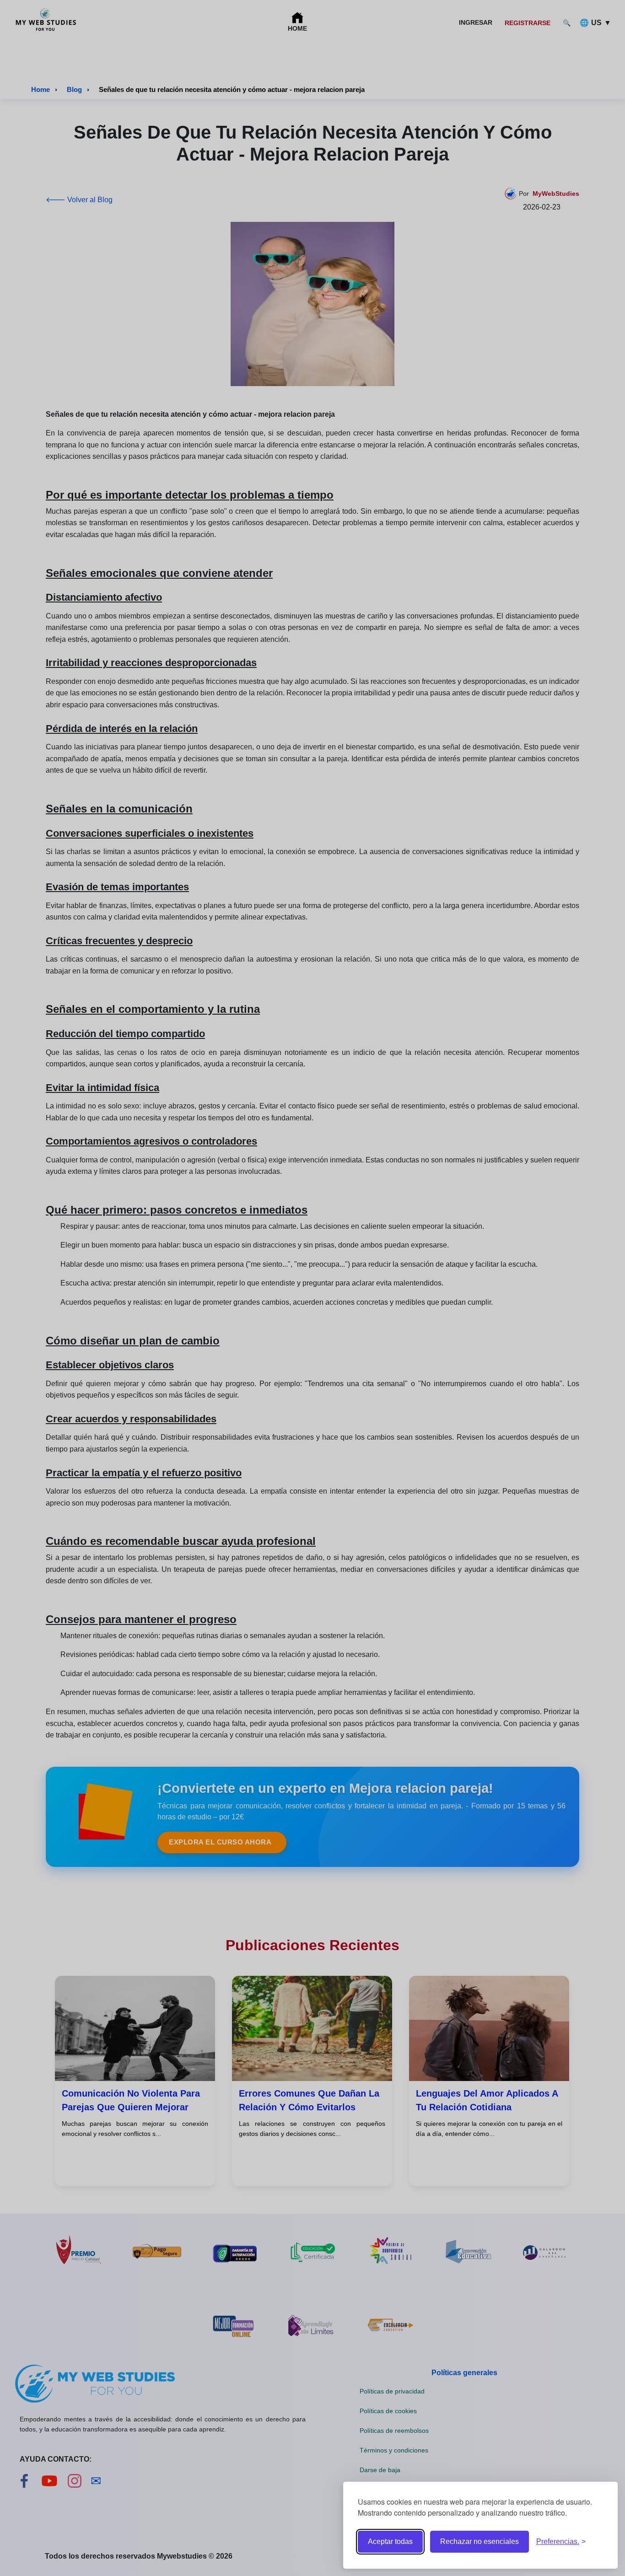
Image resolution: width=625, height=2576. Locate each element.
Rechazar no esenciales (480, 2541)
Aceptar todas (390, 2541)
